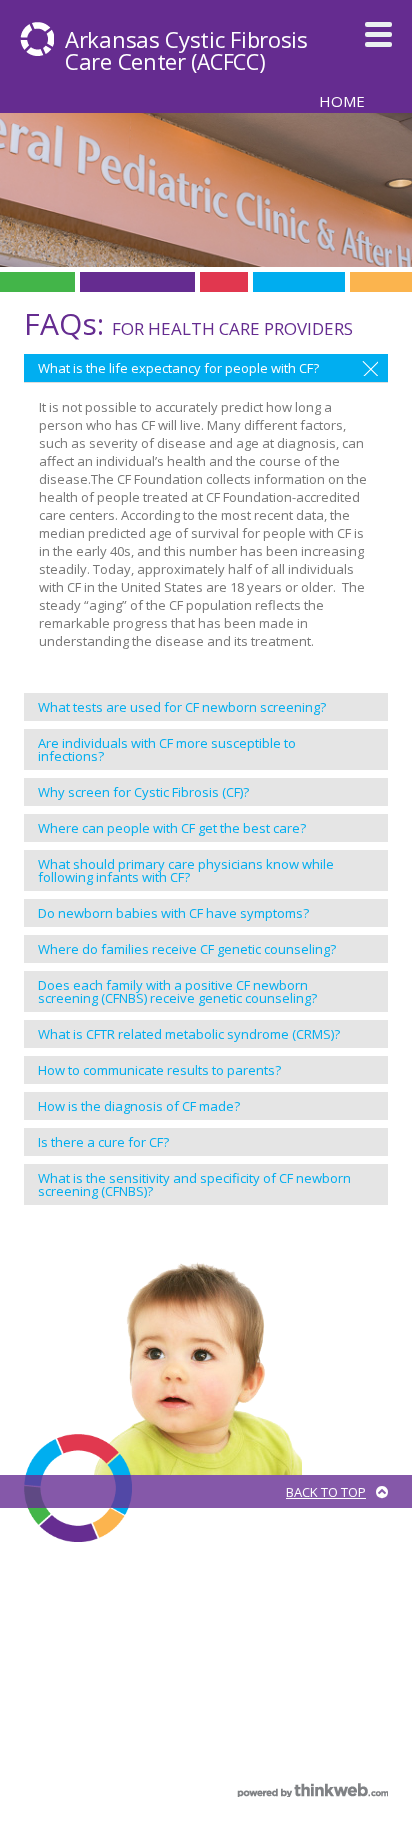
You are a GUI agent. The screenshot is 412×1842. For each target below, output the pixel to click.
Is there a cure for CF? (103, 1142)
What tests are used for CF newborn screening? (182, 707)
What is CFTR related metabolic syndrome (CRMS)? (189, 1034)
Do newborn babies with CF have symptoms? (173, 913)
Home (342, 100)
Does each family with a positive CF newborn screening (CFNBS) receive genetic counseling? (177, 991)
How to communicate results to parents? (159, 1070)
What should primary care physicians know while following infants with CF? (186, 870)
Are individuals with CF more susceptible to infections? (167, 749)
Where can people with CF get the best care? (172, 828)
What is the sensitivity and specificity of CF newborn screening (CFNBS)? (194, 1184)
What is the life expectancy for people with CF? (178, 368)
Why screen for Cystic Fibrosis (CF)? (143, 792)
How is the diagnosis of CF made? (139, 1106)
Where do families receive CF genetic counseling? (187, 949)
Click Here (374, 1647)
